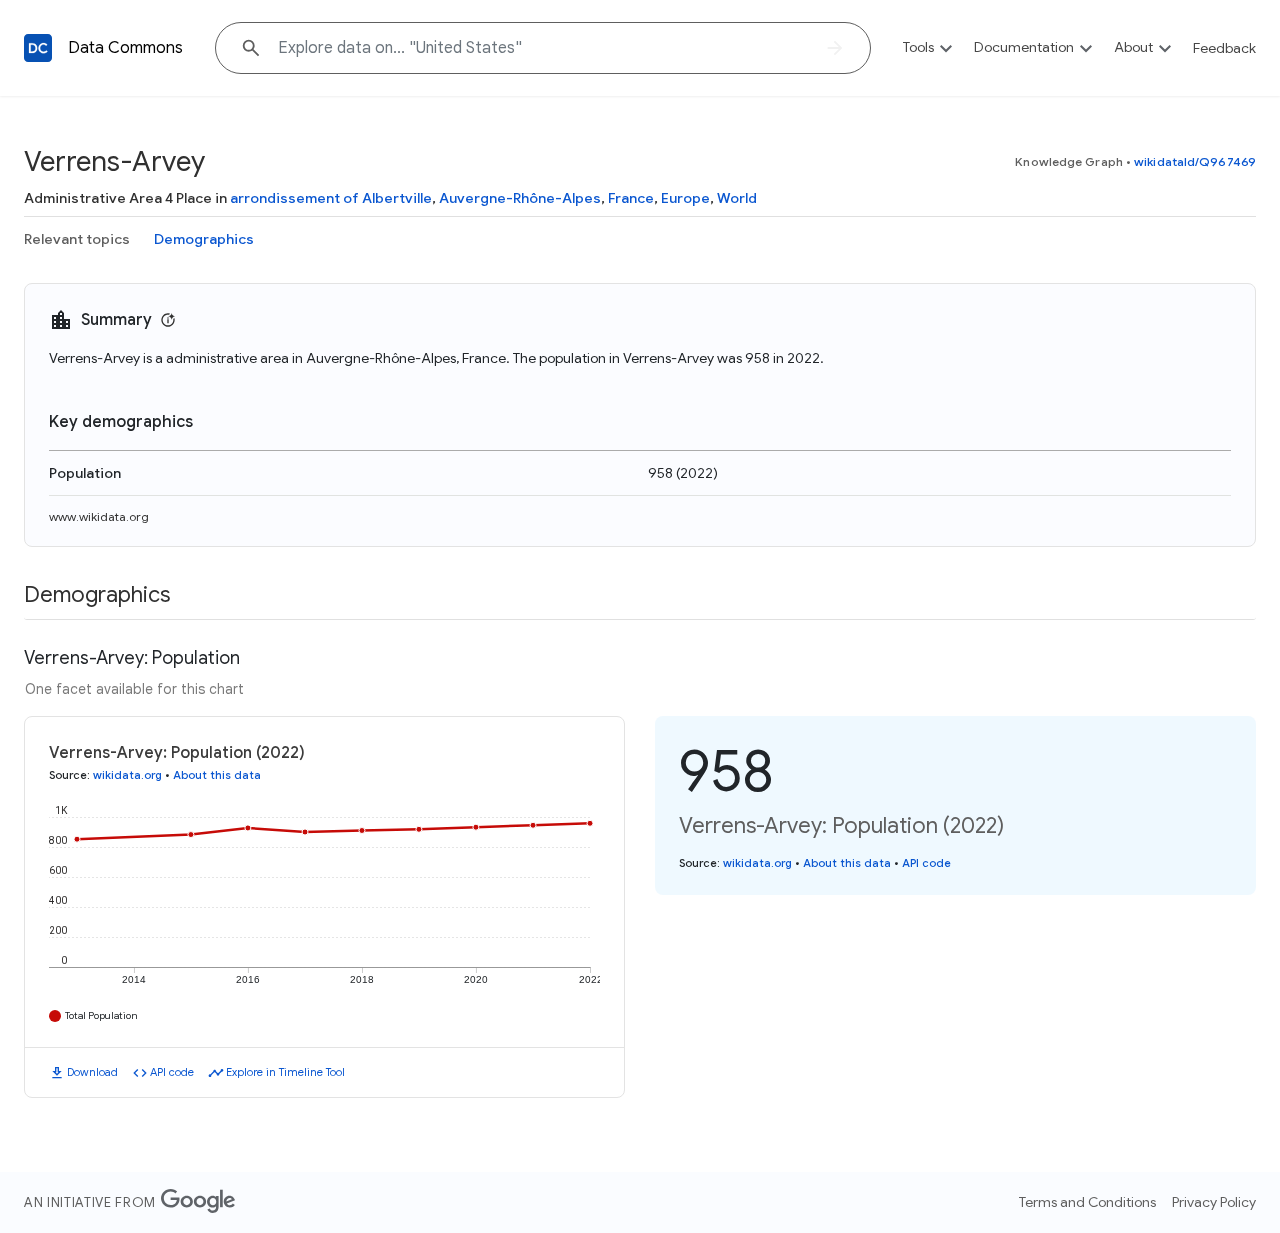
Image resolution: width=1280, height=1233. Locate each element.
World (737, 198)
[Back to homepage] (38, 48)
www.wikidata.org (99, 516)
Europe (685, 198)
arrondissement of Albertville (331, 198)
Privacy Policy (1214, 1202)
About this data (217, 775)
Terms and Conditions (1087, 1202)
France (631, 198)
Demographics (204, 239)
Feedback (1224, 48)
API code (172, 1072)
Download (92, 1072)
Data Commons (125, 48)
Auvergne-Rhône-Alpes (520, 198)
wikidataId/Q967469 (1195, 161)
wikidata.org (127, 775)
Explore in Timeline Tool (285, 1072)
